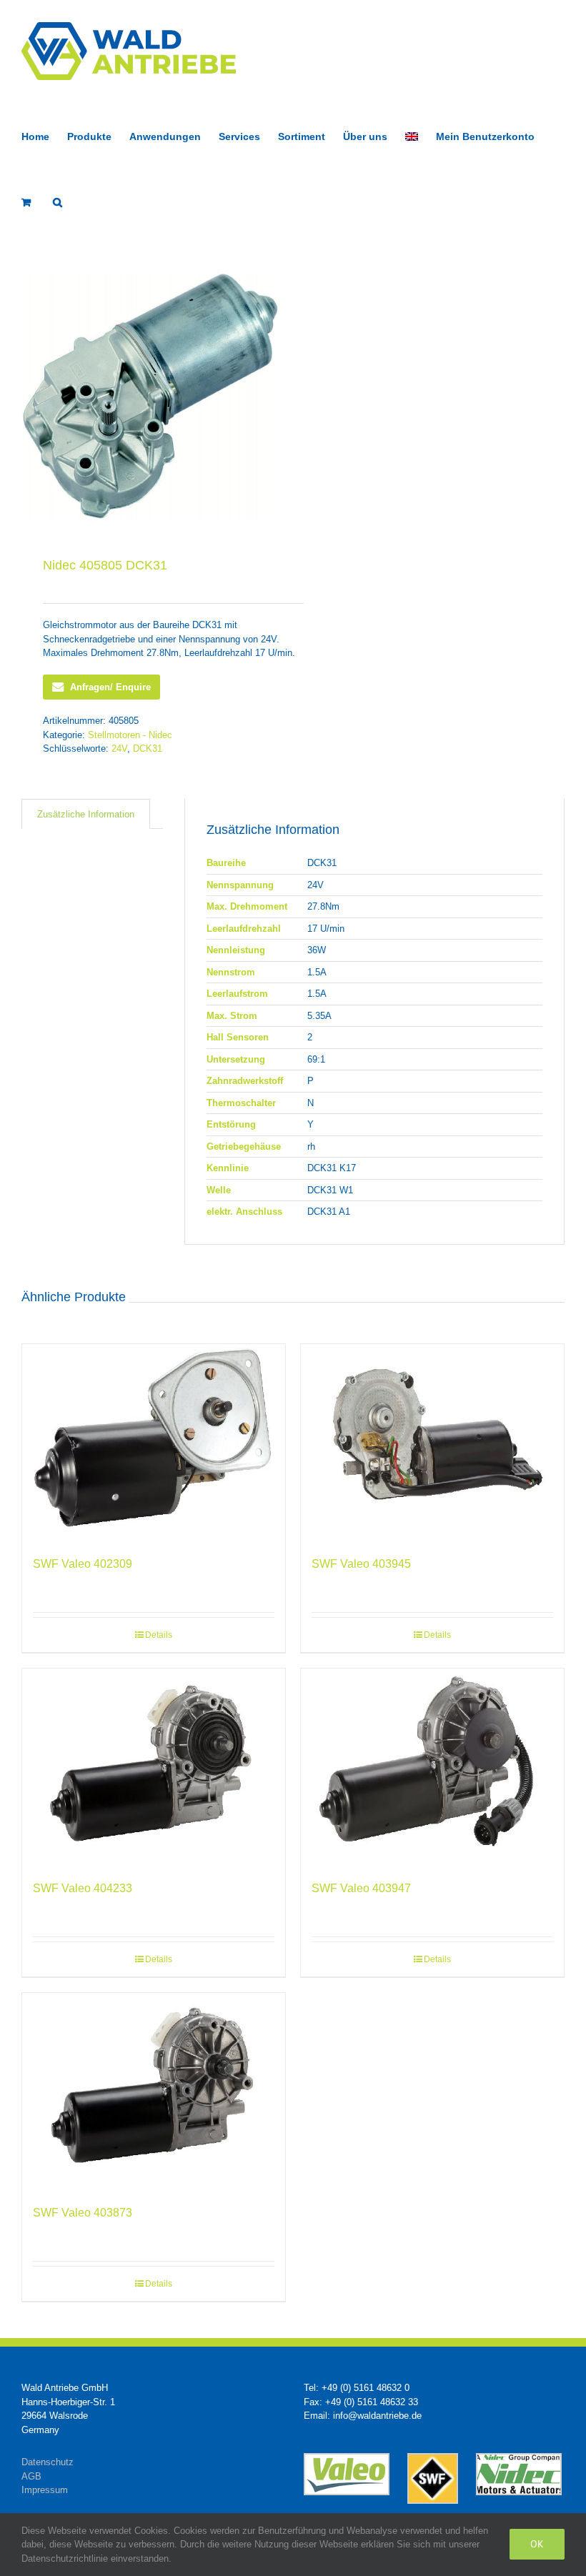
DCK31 (148, 749)
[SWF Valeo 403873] (154, 2092)
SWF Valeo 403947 (361, 1888)
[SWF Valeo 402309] (154, 1443)
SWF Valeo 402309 (83, 1564)
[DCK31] (152, 397)
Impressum (45, 2490)
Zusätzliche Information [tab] (86, 814)
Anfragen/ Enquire (110, 687)
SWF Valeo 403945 (361, 1564)
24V (119, 749)
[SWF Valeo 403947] (432, 1767)
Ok (537, 2544)
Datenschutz (48, 2462)
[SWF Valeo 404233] (154, 1767)
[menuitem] (412, 135)
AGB (31, 2476)
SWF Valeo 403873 (83, 2213)
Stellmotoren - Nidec (130, 735)
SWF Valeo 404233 (83, 1888)
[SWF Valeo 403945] (432, 1443)
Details (159, 1635)
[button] (58, 201)
